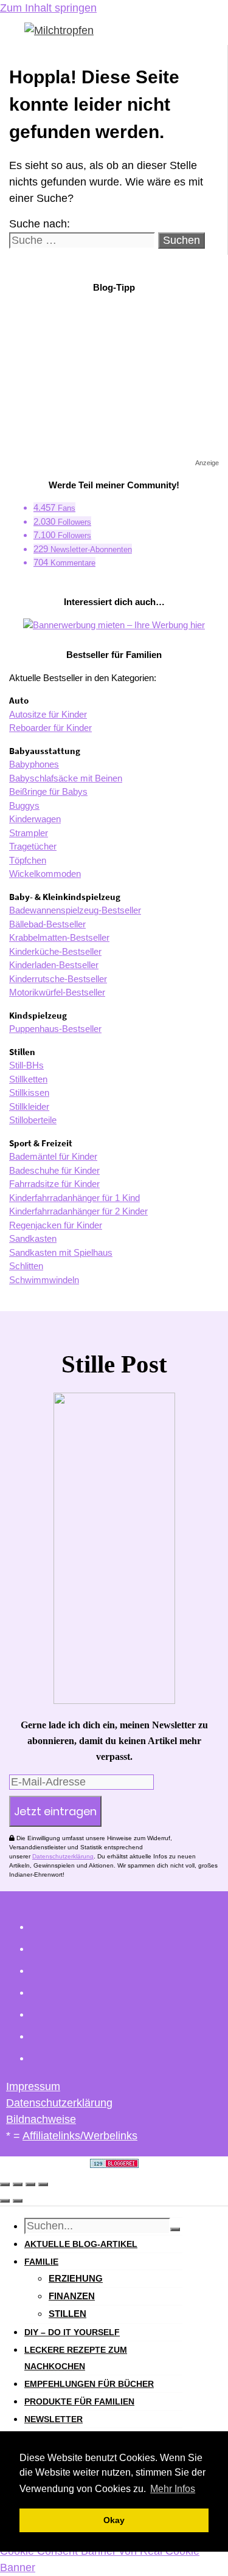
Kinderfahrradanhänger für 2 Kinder (78, 1211)
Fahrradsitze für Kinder (54, 1184)
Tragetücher (33, 846)
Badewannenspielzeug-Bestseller (75, 910)
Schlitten (26, 1266)
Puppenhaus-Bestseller (55, 1029)
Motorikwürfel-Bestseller (57, 992)
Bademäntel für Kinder (53, 1156)
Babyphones (34, 764)
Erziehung (76, 2278)
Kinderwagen (35, 819)
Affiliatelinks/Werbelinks (80, 2136)
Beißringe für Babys (48, 791)
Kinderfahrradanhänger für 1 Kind (74, 1198)
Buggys (24, 805)
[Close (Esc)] (5, 2184)
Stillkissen (29, 1092)
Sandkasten (33, 1238)
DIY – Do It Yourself (72, 2332)
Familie (41, 2262)
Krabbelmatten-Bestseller (59, 937)
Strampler (29, 833)
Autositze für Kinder (48, 714)
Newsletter (54, 2419)
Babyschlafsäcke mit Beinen (66, 778)
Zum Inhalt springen (48, 8)
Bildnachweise (41, 2119)
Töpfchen (28, 860)
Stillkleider (29, 1106)
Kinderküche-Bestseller (55, 951)
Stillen (67, 2314)
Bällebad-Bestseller (47, 924)
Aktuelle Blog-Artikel (81, 2244)
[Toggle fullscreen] (30, 2184)
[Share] (18, 2184)
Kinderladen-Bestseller (54, 965)
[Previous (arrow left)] (5, 2201)
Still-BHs (26, 1065)
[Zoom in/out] (43, 2184)
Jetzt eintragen (55, 1811)
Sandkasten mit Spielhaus (61, 1252)
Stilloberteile (33, 1120)
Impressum (33, 2086)
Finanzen (72, 2296)
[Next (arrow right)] (18, 2201)
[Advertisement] (114, 379)
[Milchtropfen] (59, 30)
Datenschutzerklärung (63, 1856)
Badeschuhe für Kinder (54, 1170)
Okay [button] (114, 2520)
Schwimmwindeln (44, 1280)
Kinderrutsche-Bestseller (58, 979)
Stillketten (28, 1079)
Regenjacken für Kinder (56, 1225)
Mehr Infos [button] (173, 2489)
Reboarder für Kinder (50, 728)
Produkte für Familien (79, 2401)
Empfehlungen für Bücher (89, 2384)
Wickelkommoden (45, 874)
